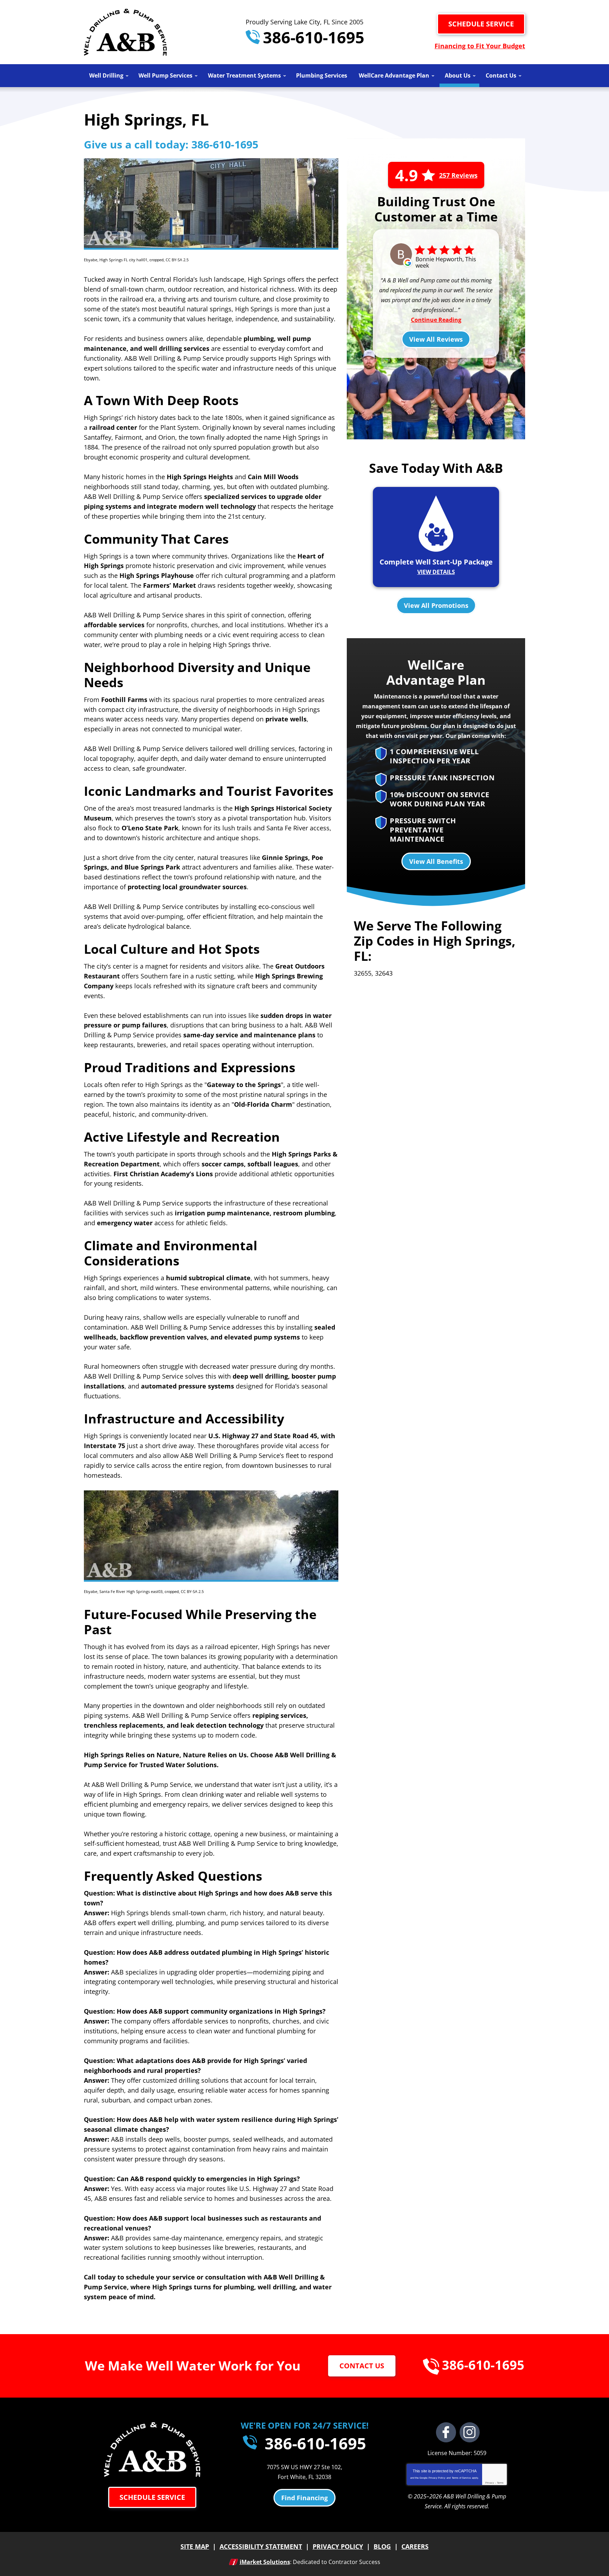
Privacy (490, 2483)
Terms (500, 2483)
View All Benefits (436, 861)
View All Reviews (436, 339)
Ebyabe (91, 260)
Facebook (446, 2432)
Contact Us (362, 2366)
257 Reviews (458, 175)
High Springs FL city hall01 (123, 260)
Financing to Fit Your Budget (480, 46)
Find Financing (304, 2498)
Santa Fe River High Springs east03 (131, 1591)
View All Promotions (436, 605)
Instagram (470, 2432)
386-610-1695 (312, 37)
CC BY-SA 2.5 (177, 260)
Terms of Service (461, 2478)
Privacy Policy (437, 2478)
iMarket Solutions (265, 2562)
